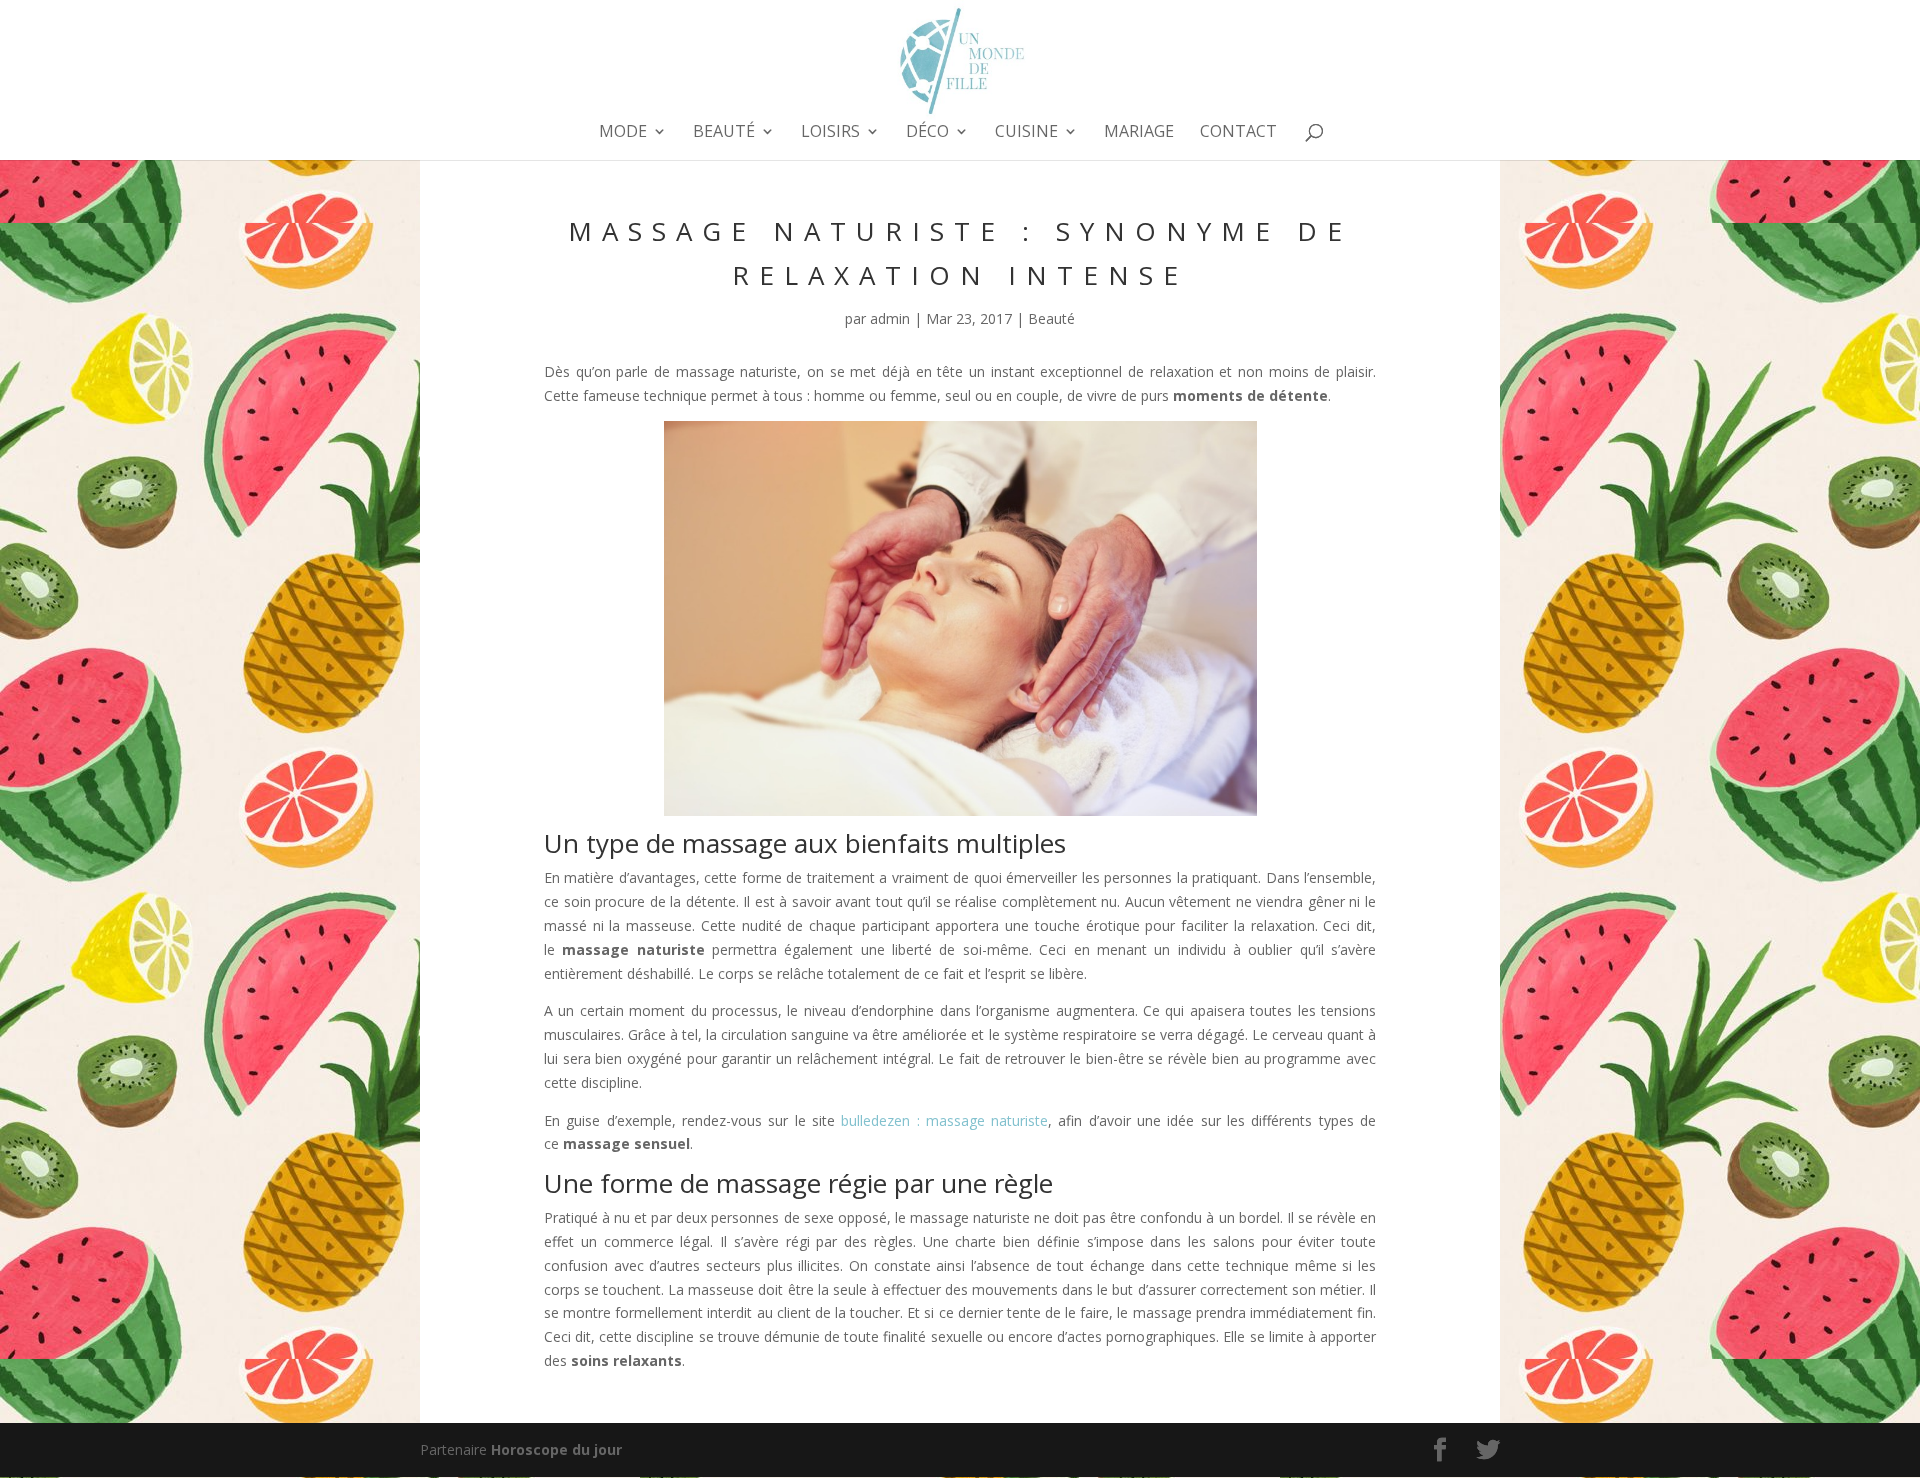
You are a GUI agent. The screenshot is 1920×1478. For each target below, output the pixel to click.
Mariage (1139, 133)
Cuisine (1026, 133)
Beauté (724, 133)
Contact (1238, 133)
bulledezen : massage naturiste (944, 1120)
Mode (623, 133)
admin (890, 318)
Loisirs (830, 133)
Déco (927, 133)
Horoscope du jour (556, 1449)
